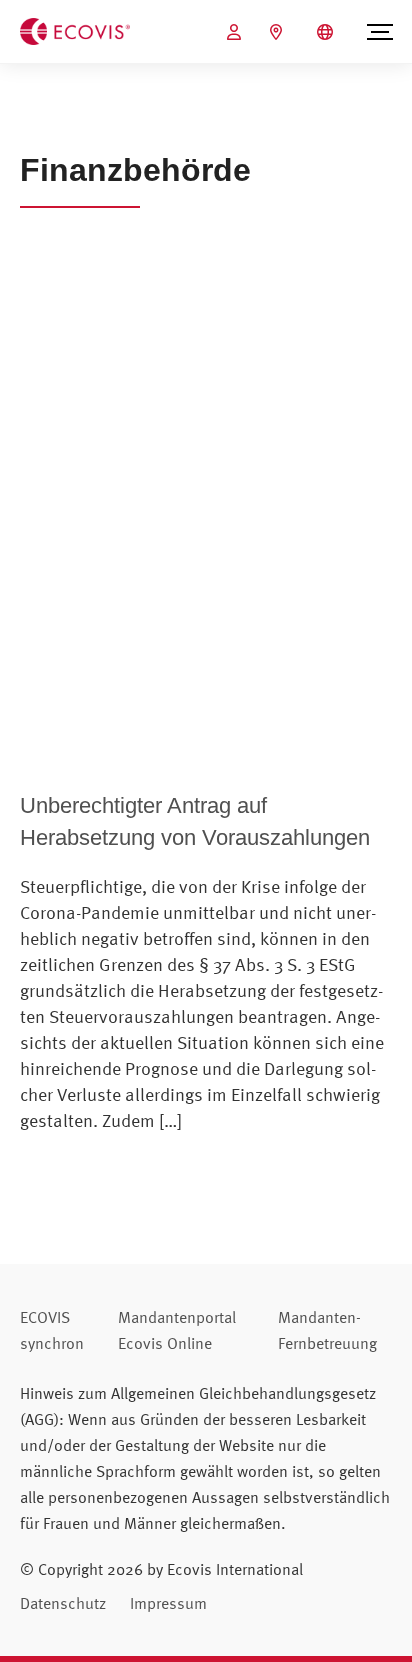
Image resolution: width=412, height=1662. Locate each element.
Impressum (168, 1603)
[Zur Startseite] (75, 30)
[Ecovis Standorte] (278, 32)
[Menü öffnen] (380, 32)
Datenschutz (63, 1603)
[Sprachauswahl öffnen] (327, 32)
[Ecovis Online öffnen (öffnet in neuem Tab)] (236, 32)
